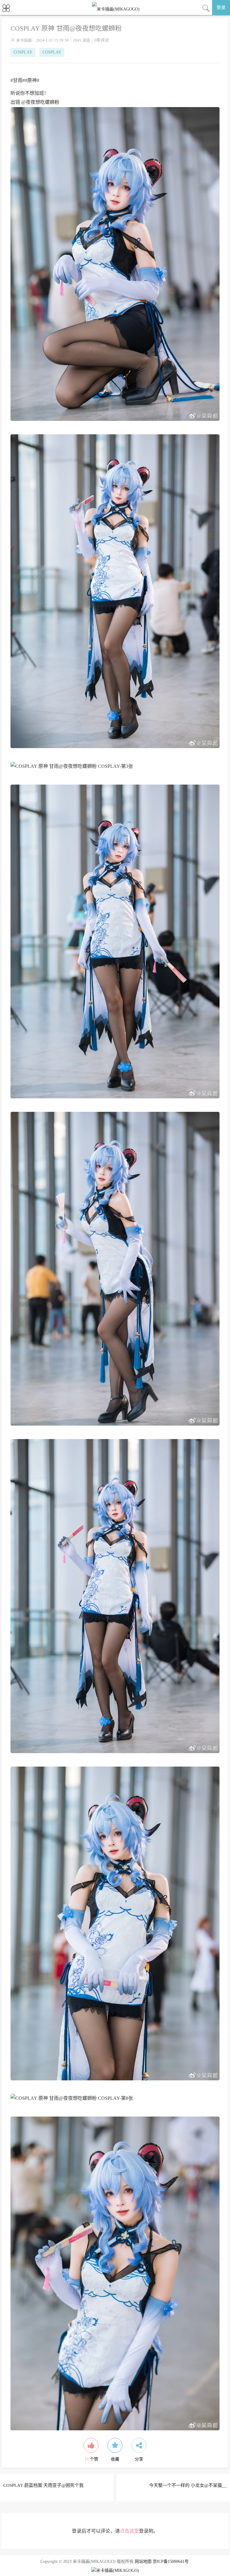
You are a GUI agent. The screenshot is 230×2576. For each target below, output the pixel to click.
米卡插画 (24, 40)
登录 (221, 7)
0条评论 (102, 40)
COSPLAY (23, 52)
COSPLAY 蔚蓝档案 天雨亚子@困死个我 (43, 2485)
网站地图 (143, 2561)
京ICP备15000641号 (171, 2561)
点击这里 (129, 2531)
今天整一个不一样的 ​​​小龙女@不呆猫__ (188, 2485)
